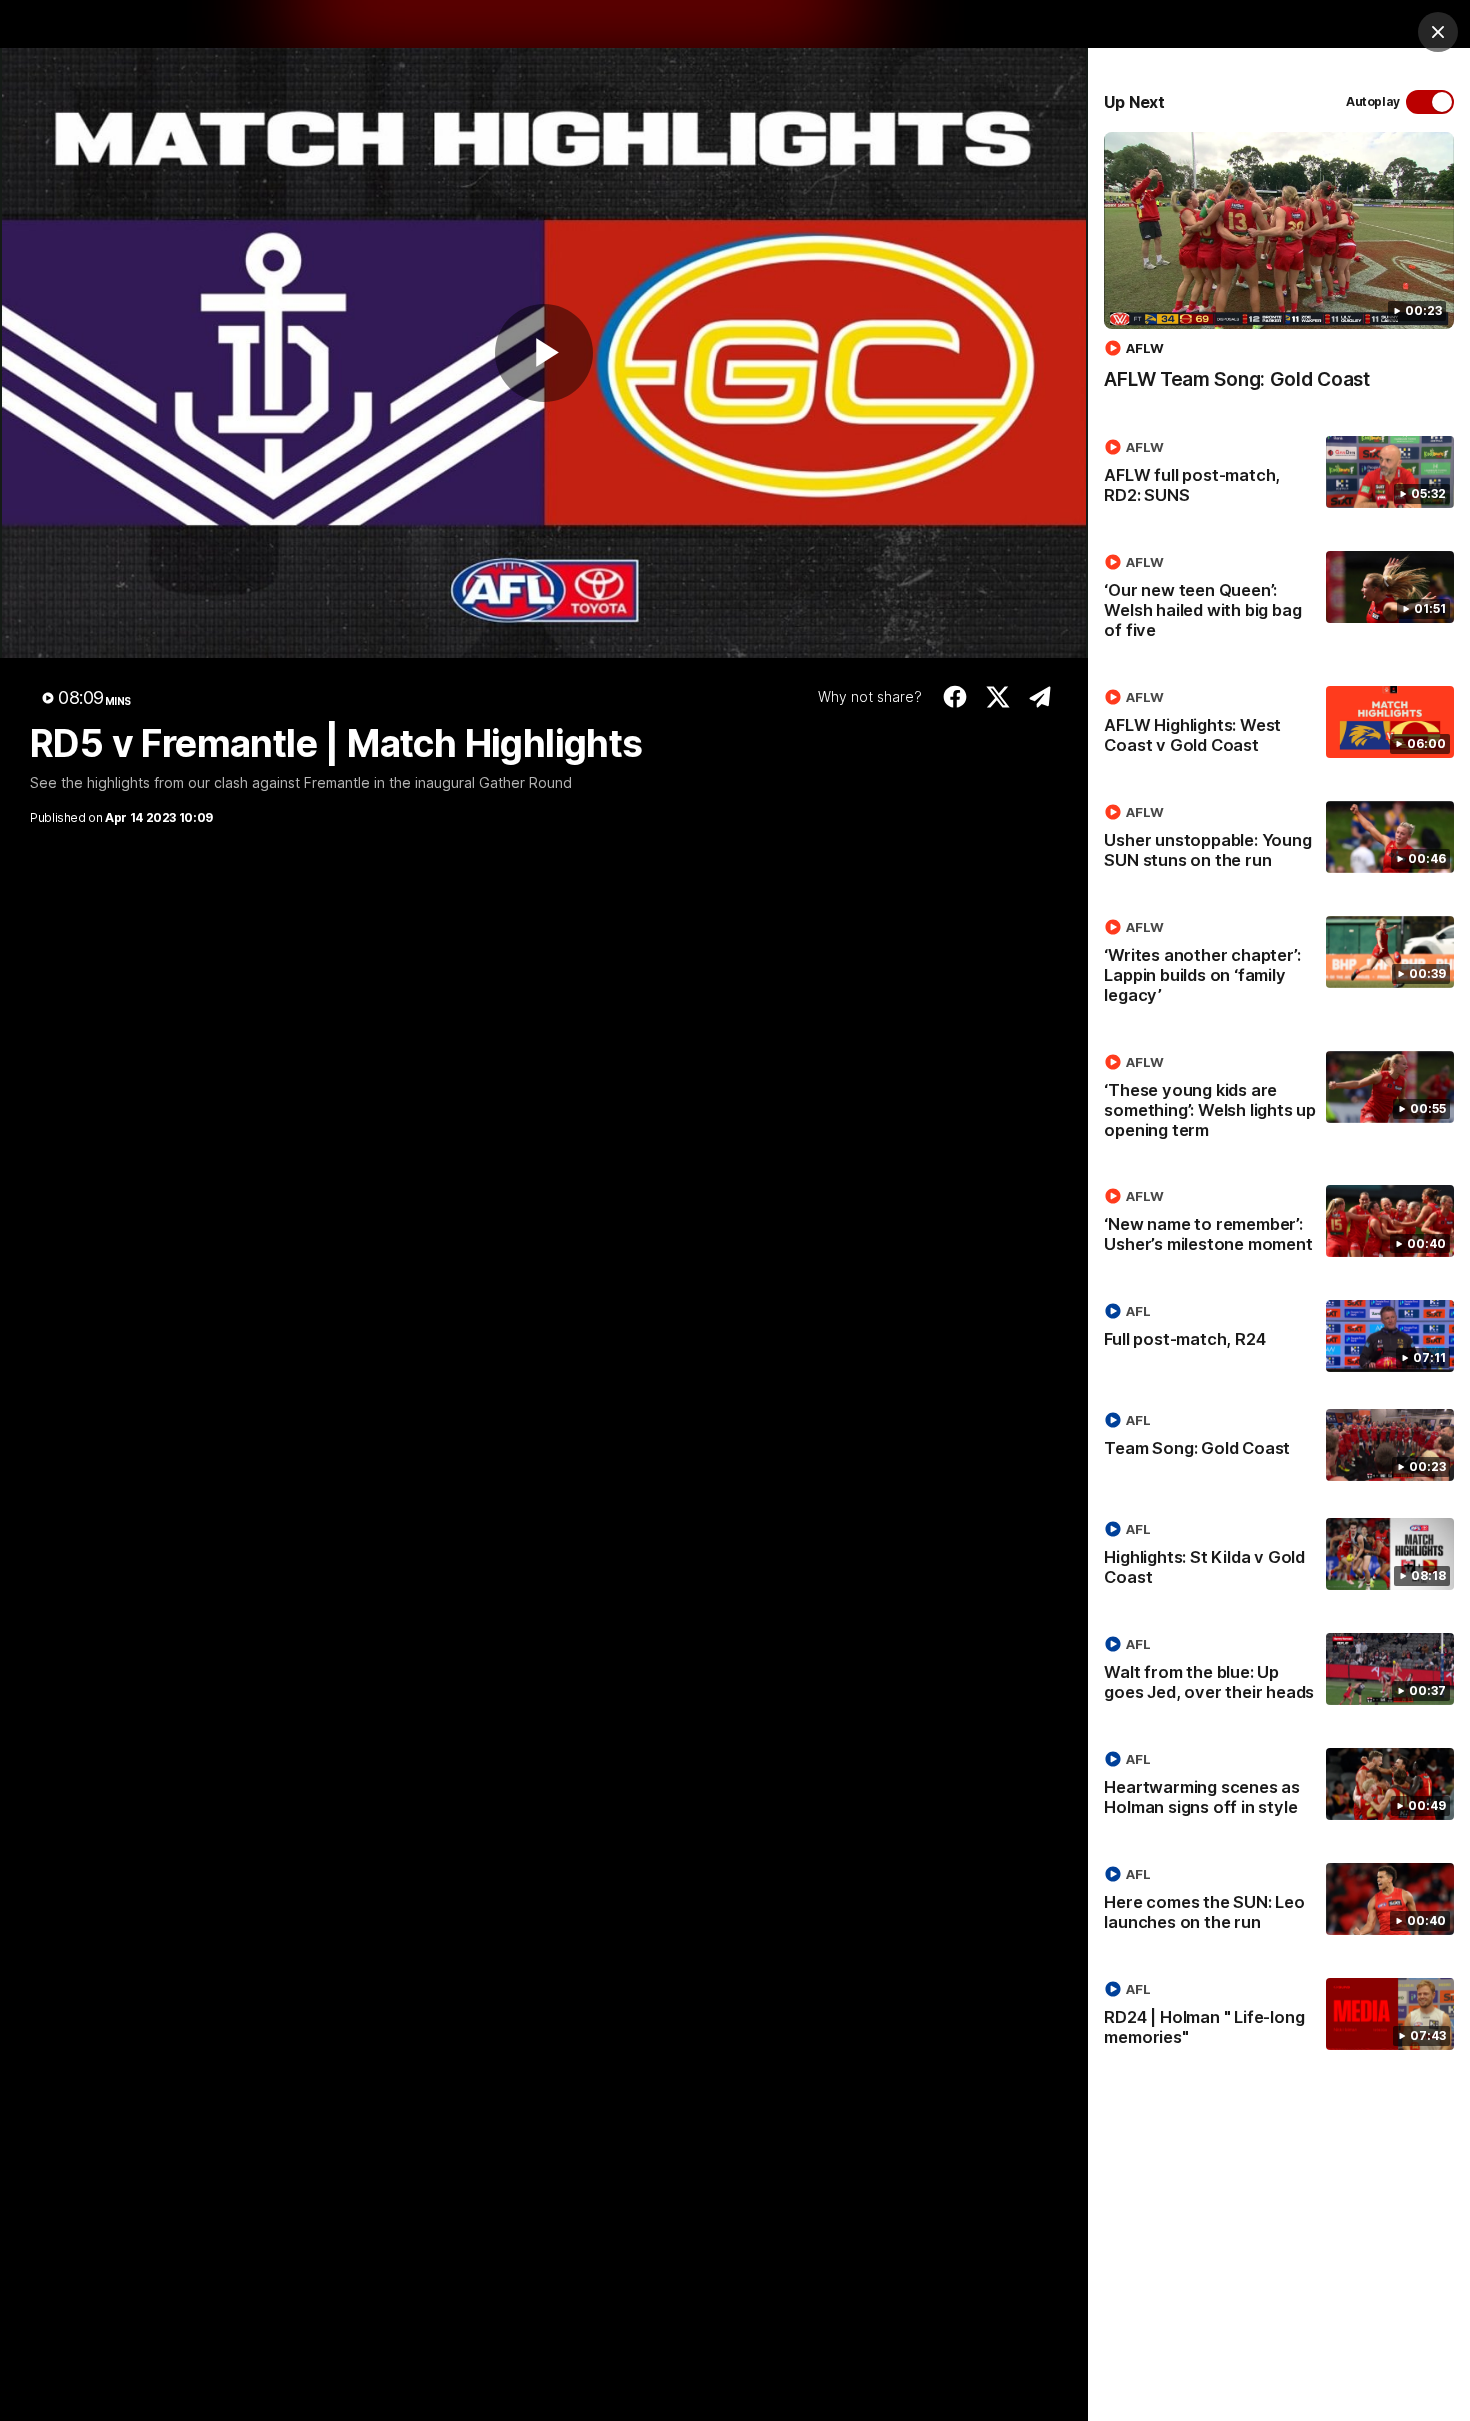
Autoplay (1373, 101)
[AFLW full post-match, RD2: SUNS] (1279, 475)
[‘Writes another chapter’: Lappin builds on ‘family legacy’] (1279, 965)
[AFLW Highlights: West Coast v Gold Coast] (1279, 725)
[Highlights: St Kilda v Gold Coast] (1279, 1557)
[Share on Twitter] (997, 697)
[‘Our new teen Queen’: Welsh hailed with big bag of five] (1279, 600)
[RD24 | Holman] (1279, 2017)
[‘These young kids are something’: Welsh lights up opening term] (1279, 1100)
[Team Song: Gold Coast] (1279, 1445)
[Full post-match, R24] (1279, 1336)
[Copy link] (1040, 697)
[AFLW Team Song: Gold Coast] (1279, 271)
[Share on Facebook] (955, 697)
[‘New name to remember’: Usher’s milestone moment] (1279, 1224)
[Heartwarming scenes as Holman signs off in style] (1279, 1787)
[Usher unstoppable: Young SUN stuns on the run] (1279, 840)
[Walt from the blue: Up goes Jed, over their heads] (1279, 1672)
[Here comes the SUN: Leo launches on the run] (1279, 1902)
